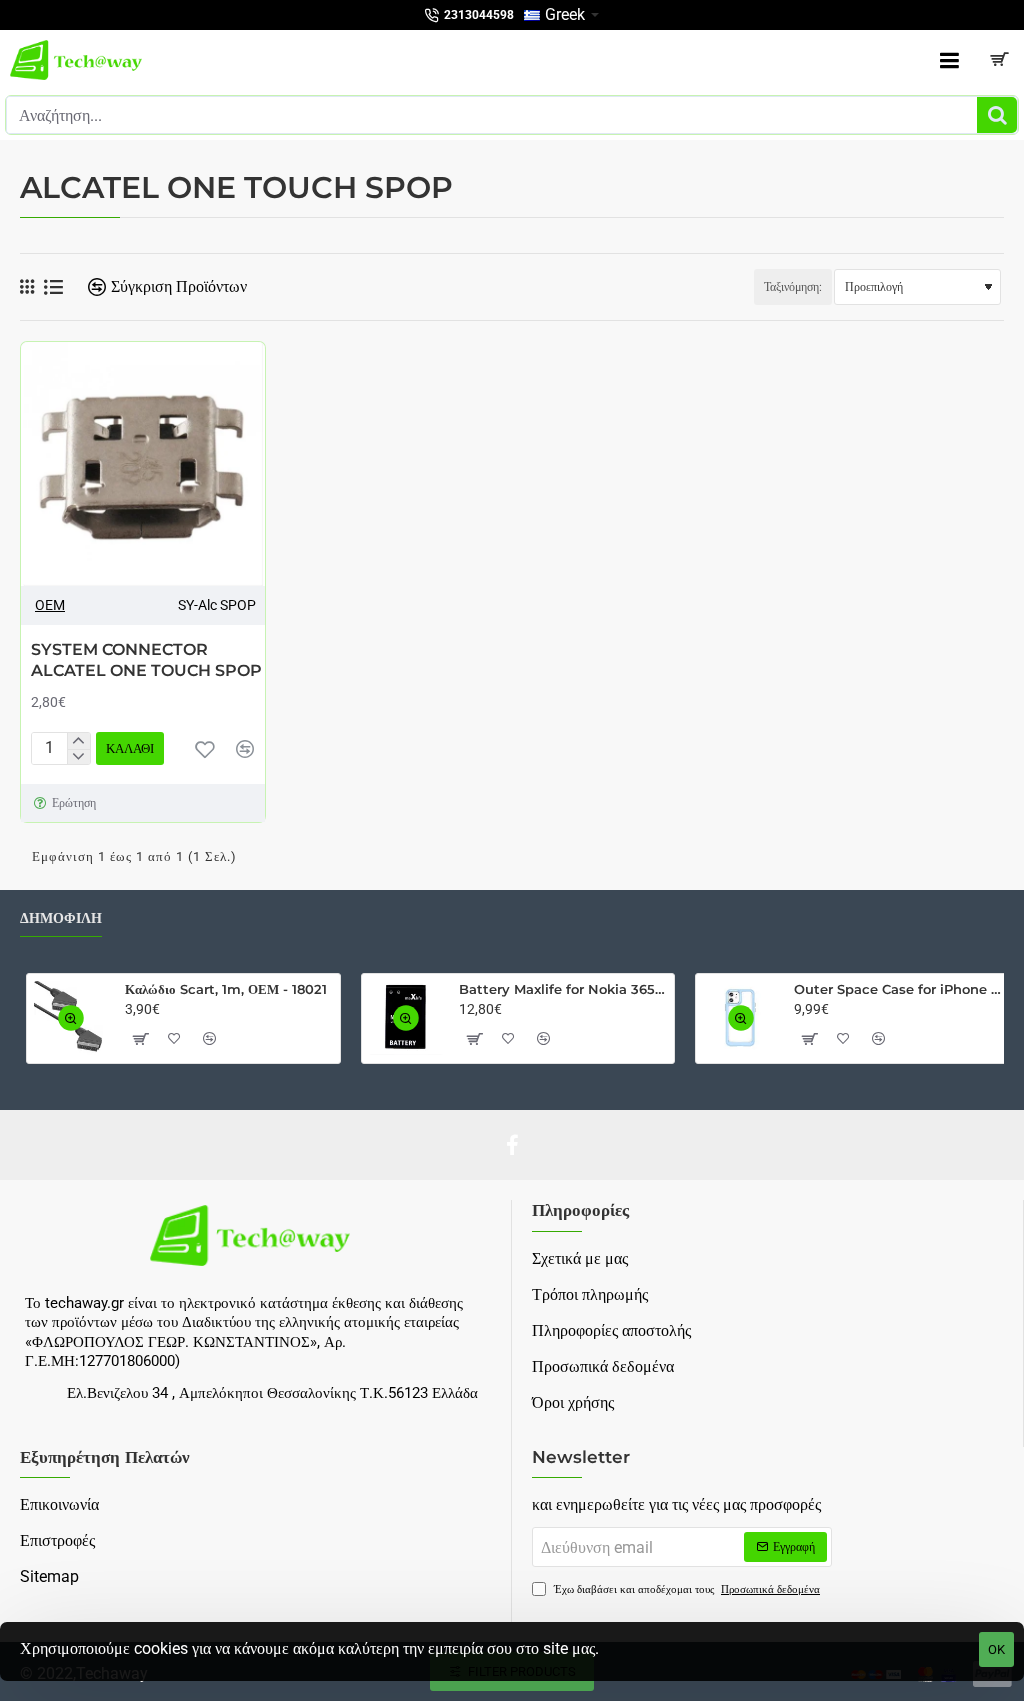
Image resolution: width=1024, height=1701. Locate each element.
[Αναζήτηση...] (997, 115)
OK (996, 1649)
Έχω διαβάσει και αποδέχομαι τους (685, 1589)
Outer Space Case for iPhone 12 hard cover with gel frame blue (898, 989)
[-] (78, 757)
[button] (130, 748)
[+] (78, 741)
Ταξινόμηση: (793, 287)
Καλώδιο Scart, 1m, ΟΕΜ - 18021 (226, 989)
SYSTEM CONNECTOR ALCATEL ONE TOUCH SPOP (146, 660)
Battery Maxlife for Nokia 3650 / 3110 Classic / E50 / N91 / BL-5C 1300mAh (563, 989)
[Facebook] (512, 1145)
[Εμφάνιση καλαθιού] (999, 60)
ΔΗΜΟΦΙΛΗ (61, 918)
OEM (50, 605)
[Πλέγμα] (27, 287)
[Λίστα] (53, 287)
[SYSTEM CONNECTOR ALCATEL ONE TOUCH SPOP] (143, 464)
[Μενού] (949, 60)
